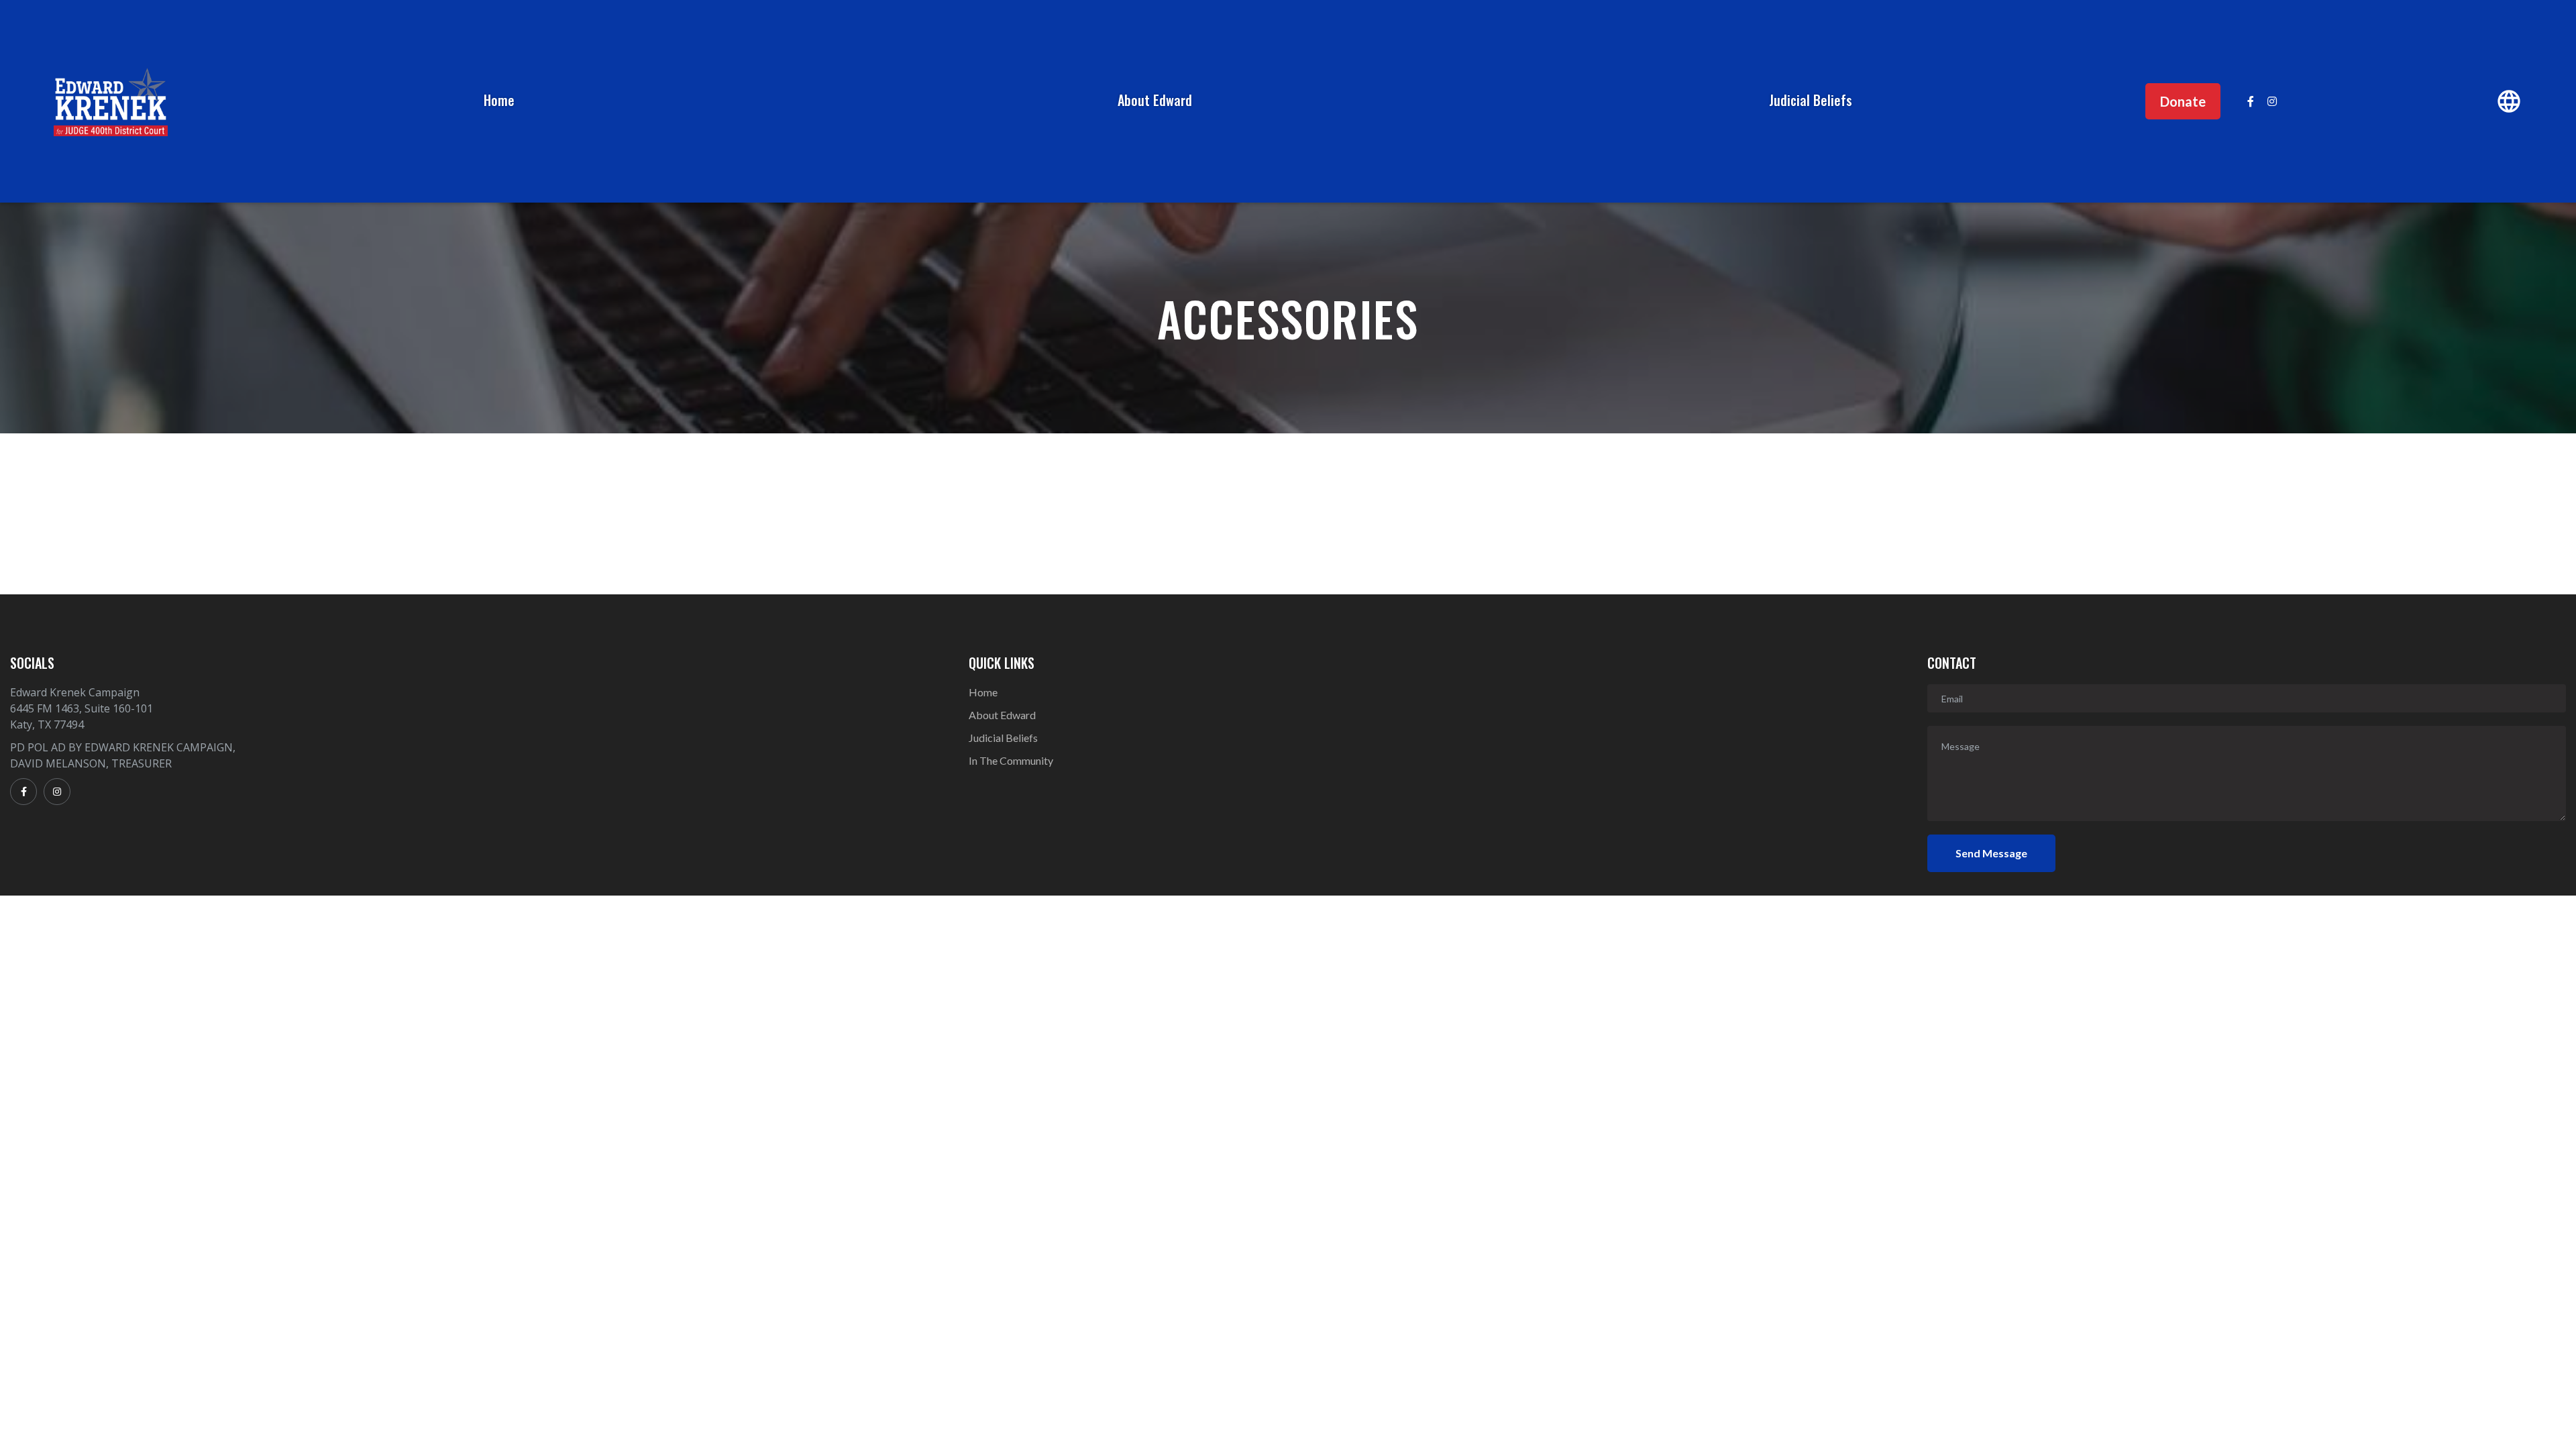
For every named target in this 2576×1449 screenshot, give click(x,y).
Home (499, 100)
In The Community (1011, 760)
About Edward (1155, 100)
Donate (2183, 101)
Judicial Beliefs (1811, 100)
